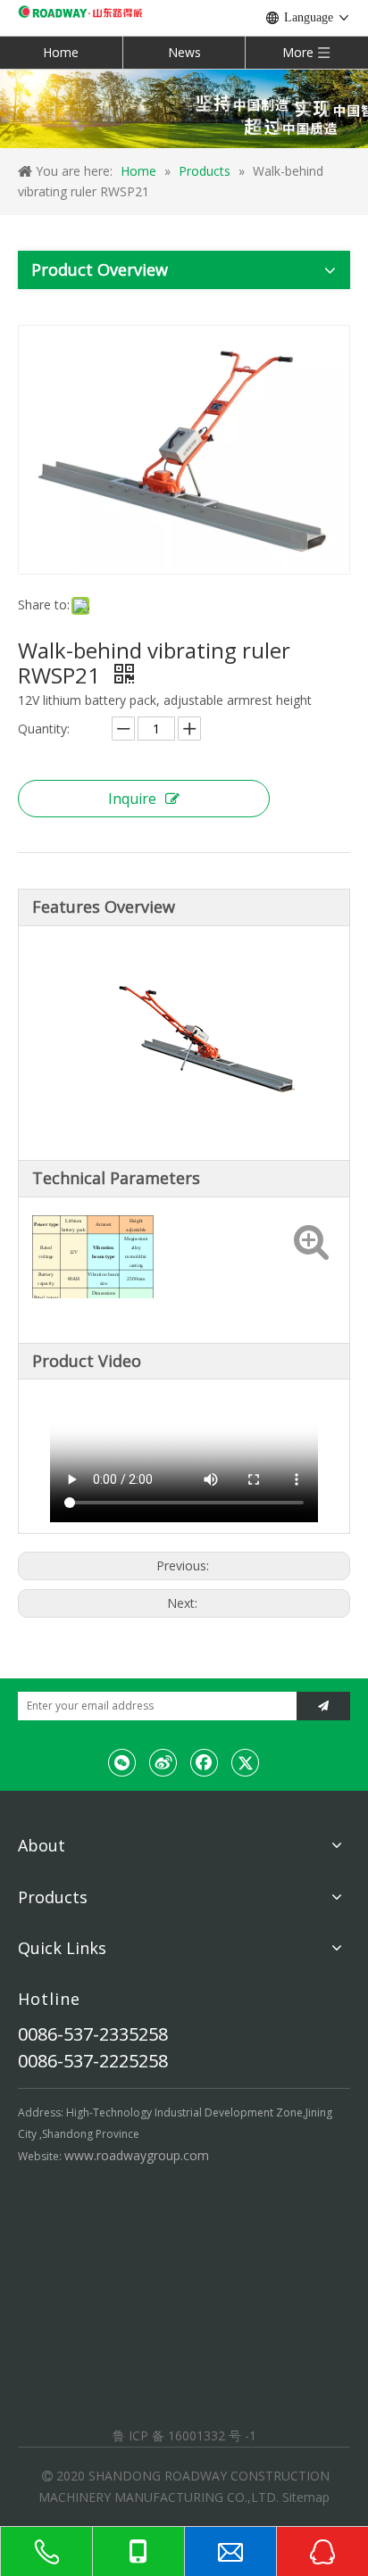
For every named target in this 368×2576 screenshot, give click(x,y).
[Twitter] (246, 1762)
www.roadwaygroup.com (137, 2155)
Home (61, 52)
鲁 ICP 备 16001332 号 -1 (184, 2435)
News (184, 52)
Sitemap (306, 2497)
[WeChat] (122, 1762)
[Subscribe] (323, 1706)
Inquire (132, 799)
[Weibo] (163, 1762)
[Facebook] (205, 1762)
